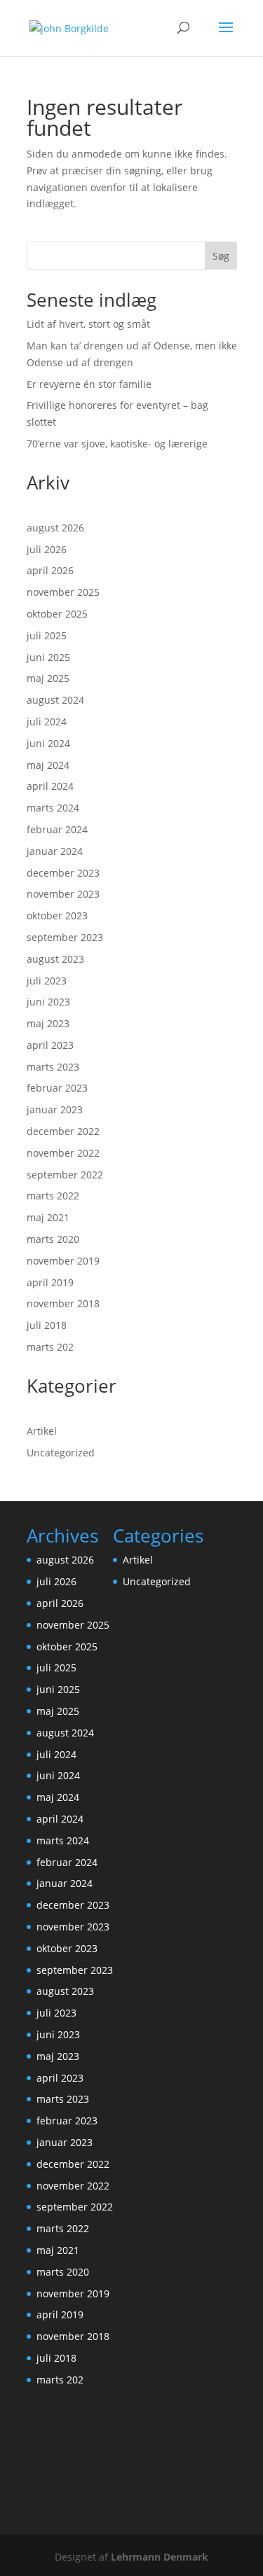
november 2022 (63, 1153)
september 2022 (65, 1175)
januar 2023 (55, 1109)
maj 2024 (48, 765)
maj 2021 (48, 1217)
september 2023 (65, 937)
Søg (221, 256)
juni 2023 (48, 1002)
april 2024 (50, 786)
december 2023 (63, 873)
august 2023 (55, 959)
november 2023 (63, 894)
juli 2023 (47, 981)
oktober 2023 (57, 915)
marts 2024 (53, 808)
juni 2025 (48, 657)
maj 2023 (48, 1023)
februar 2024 (57, 829)
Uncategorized (61, 1453)
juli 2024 (47, 722)
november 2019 (63, 1261)
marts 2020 (53, 1239)
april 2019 (50, 1282)
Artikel (42, 1431)
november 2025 (63, 592)
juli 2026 (47, 549)
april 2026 (50, 570)
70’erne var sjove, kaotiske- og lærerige (117, 444)
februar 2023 (57, 1088)
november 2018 (63, 1303)
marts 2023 (53, 1067)
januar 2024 (55, 851)
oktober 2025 (57, 614)
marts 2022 (53, 1196)
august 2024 (55, 700)
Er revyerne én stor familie (89, 384)
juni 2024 (48, 743)
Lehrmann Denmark (160, 2557)
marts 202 (50, 1347)
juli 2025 (47, 635)
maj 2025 (48, 678)
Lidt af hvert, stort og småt (88, 324)
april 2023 (50, 1045)
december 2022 (63, 1131)
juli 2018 (47, 1325)
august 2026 (55, 528)
